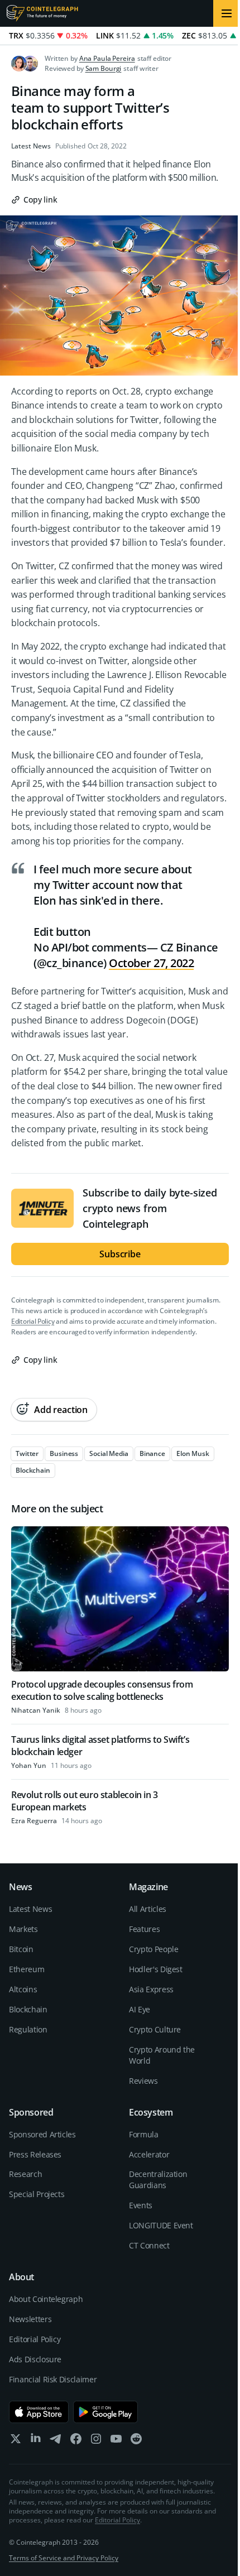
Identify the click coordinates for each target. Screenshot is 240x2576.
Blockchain (28, 2009)
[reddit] (136, 2441)
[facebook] (76, 2441)
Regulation (28, 2029)
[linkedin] (36, 2441)
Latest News (31, 146)
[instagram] (96, 2441)
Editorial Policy (33, 1321)
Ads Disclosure (35, 2359)
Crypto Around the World (162, 2055)
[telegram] (56, 2441)
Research (25, 2174)
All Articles (148, 1909)
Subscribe (120, 1254)
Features (144, 1929)
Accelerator (149, 2154)
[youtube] (116, 2441)
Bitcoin (21, 1949)
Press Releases (35, 2154)
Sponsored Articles (42, 2134)
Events (141, 2205)
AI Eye (140, 2009)
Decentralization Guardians (158, 2179)
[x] (16, 2441)
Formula (144, 2134)
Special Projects (37, 2194)
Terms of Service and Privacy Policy (64, 2558)
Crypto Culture (155, 2029)
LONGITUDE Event (161, 2225)
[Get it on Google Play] (106, 2412)
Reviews (143, 2081)
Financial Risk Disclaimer (53, 2379)
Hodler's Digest (156, 1969)
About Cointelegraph (46, 2299)
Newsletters (30, 2319)
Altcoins (23, 1989)
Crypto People (153, 1949)
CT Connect (149, 2245)
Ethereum (27, 1969)
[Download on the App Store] (39, 2412)
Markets (23, 1929)
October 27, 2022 (151, 963)
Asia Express (151, 1989)
